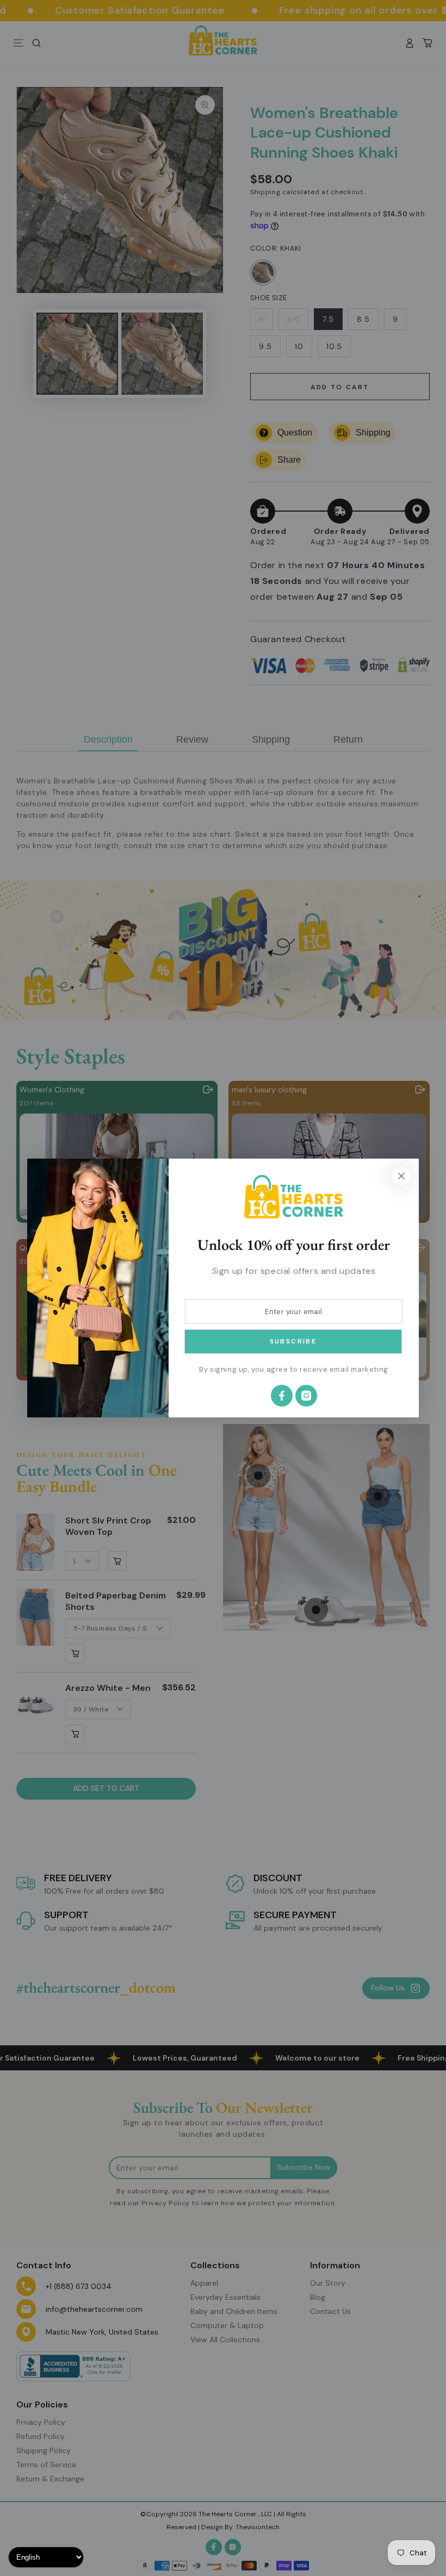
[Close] (401, 1176)
